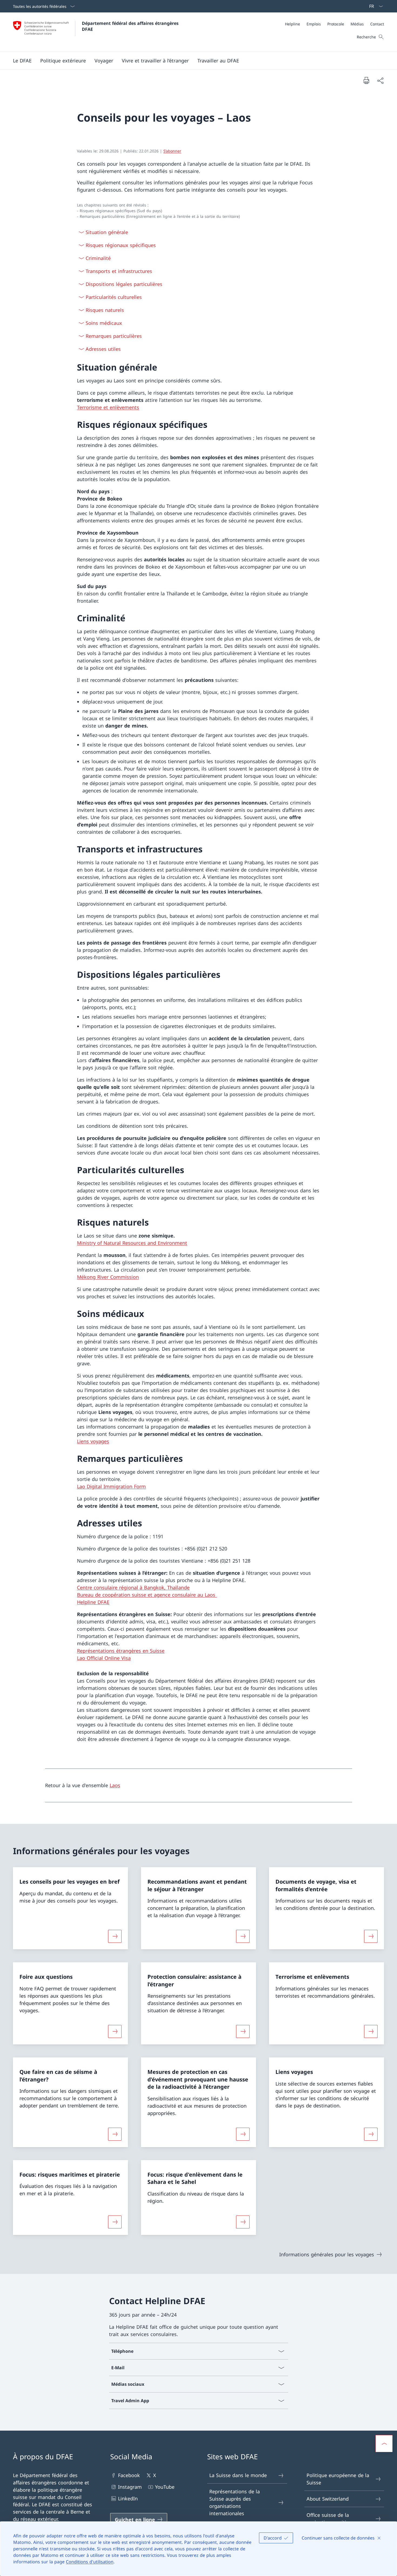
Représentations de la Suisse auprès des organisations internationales (235, 2502)
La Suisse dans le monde (238, 2475)
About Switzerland (328, 2499)
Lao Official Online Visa (104, 1658)
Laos (115, 1785)
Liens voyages (93, 1441)
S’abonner (172, 151)
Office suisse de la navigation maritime (330, 2519)
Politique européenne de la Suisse (338, 2479)
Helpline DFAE (93, 1602)
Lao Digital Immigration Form (111, 1486)
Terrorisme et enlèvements (108, 407)
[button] (22, 61)
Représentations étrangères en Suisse (121, 1651)
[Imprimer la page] (366, 80)
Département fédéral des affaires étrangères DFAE (131, 26)
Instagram (130, 2487)
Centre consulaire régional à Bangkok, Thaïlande (133, 1587)
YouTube (165, 2487)
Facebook (129, 2475)
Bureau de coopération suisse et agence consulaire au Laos (147, 1595)
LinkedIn (128, 2498)
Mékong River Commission (108, 1277)
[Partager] (380, 80)
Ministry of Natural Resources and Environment (132, 1243)
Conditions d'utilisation (90, 2562)
